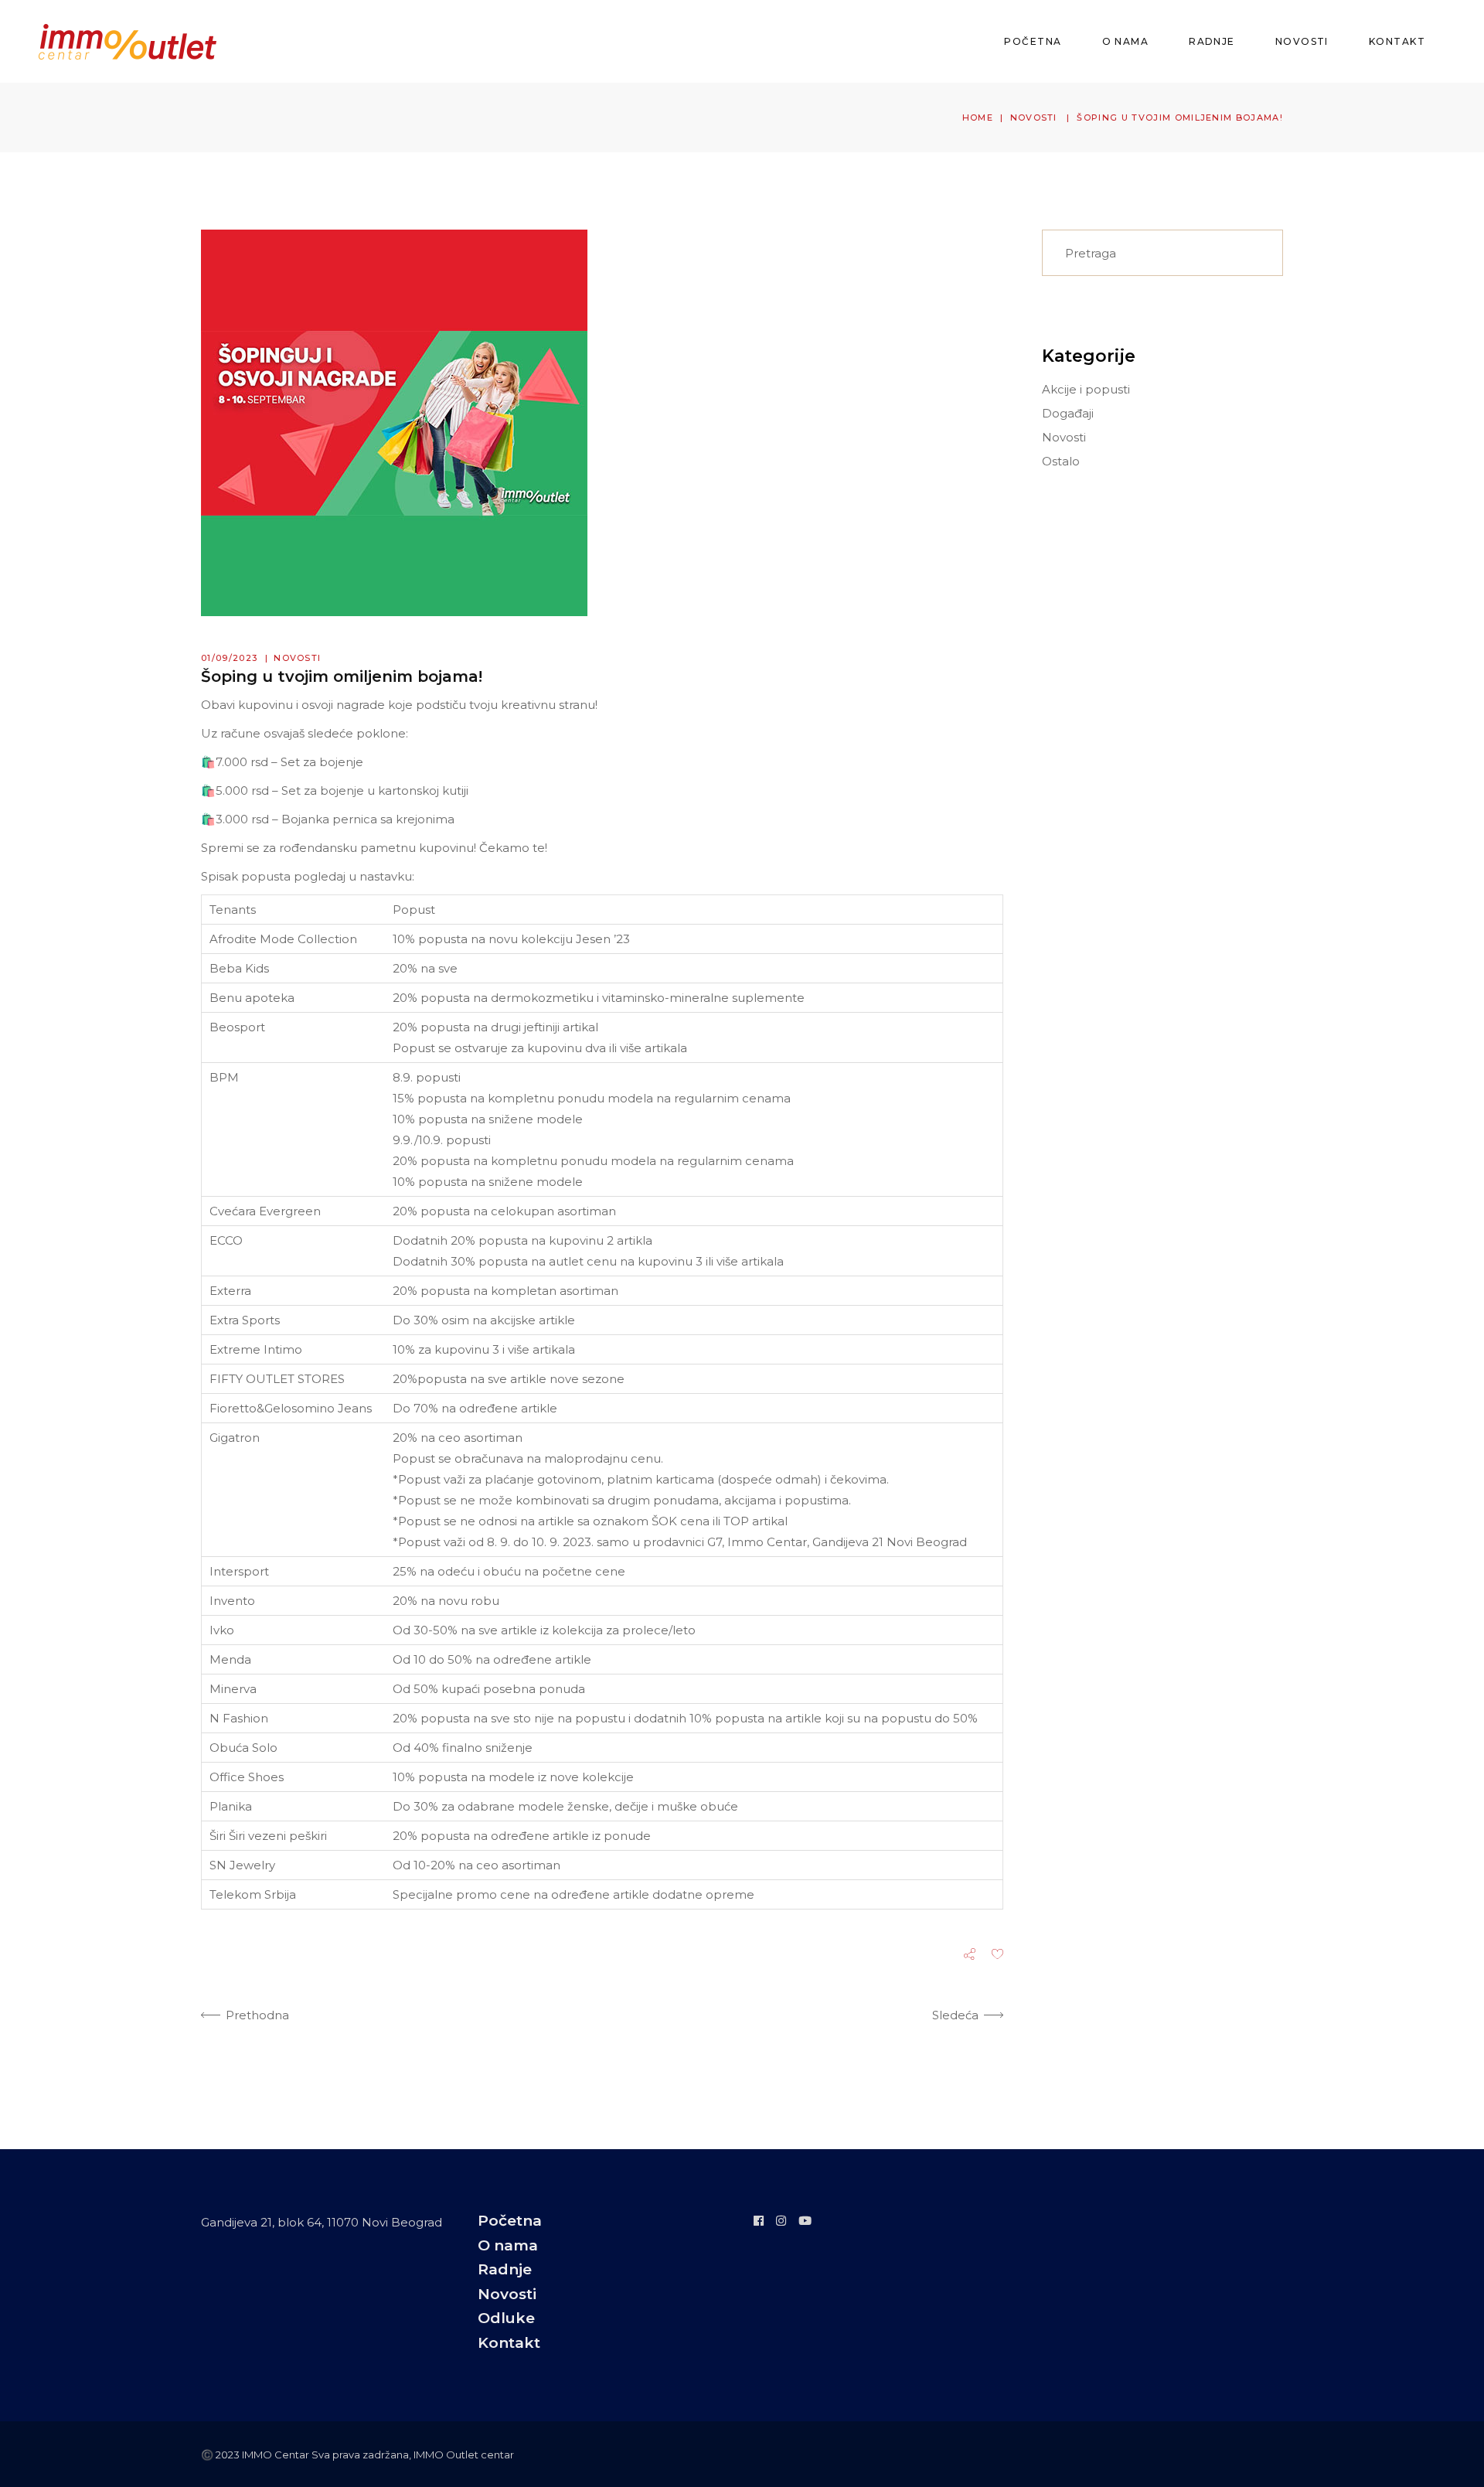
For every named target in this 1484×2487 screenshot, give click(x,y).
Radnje (505, 2269)
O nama (508, 2245)
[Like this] (997, 1956)
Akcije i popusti (1086, 389)
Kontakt (509, 2342)
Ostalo (1061, 461)
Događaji (1068, 413)
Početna (510, 2221)
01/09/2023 (229, 658)
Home (978, 118)
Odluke (506, 2318)
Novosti (1034, 118)
